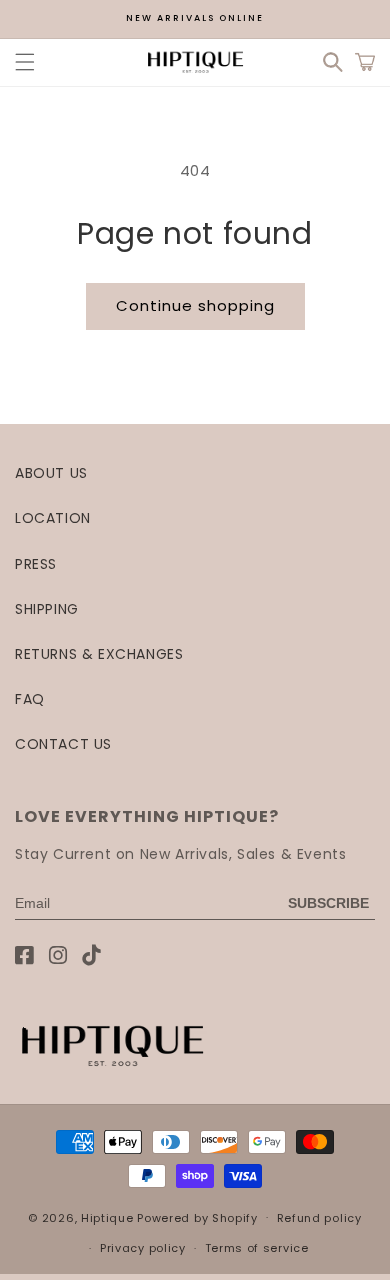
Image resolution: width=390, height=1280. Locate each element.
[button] (25, 62)
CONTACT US (63, 744)
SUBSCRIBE (328, 903)
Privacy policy (143, 1248)
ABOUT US (51, 473)
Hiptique (109, 1217)
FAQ (30, 699)
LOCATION (53, 518)
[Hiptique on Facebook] (24, 956)
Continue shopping (195, 305)
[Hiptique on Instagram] (58, 956)
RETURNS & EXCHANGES (99, 654)
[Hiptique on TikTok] (91, 956)
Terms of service (257, 1248)
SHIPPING (47, 609)
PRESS (36, 564)
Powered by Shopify (197, 1217)
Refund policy (319, 1218)
